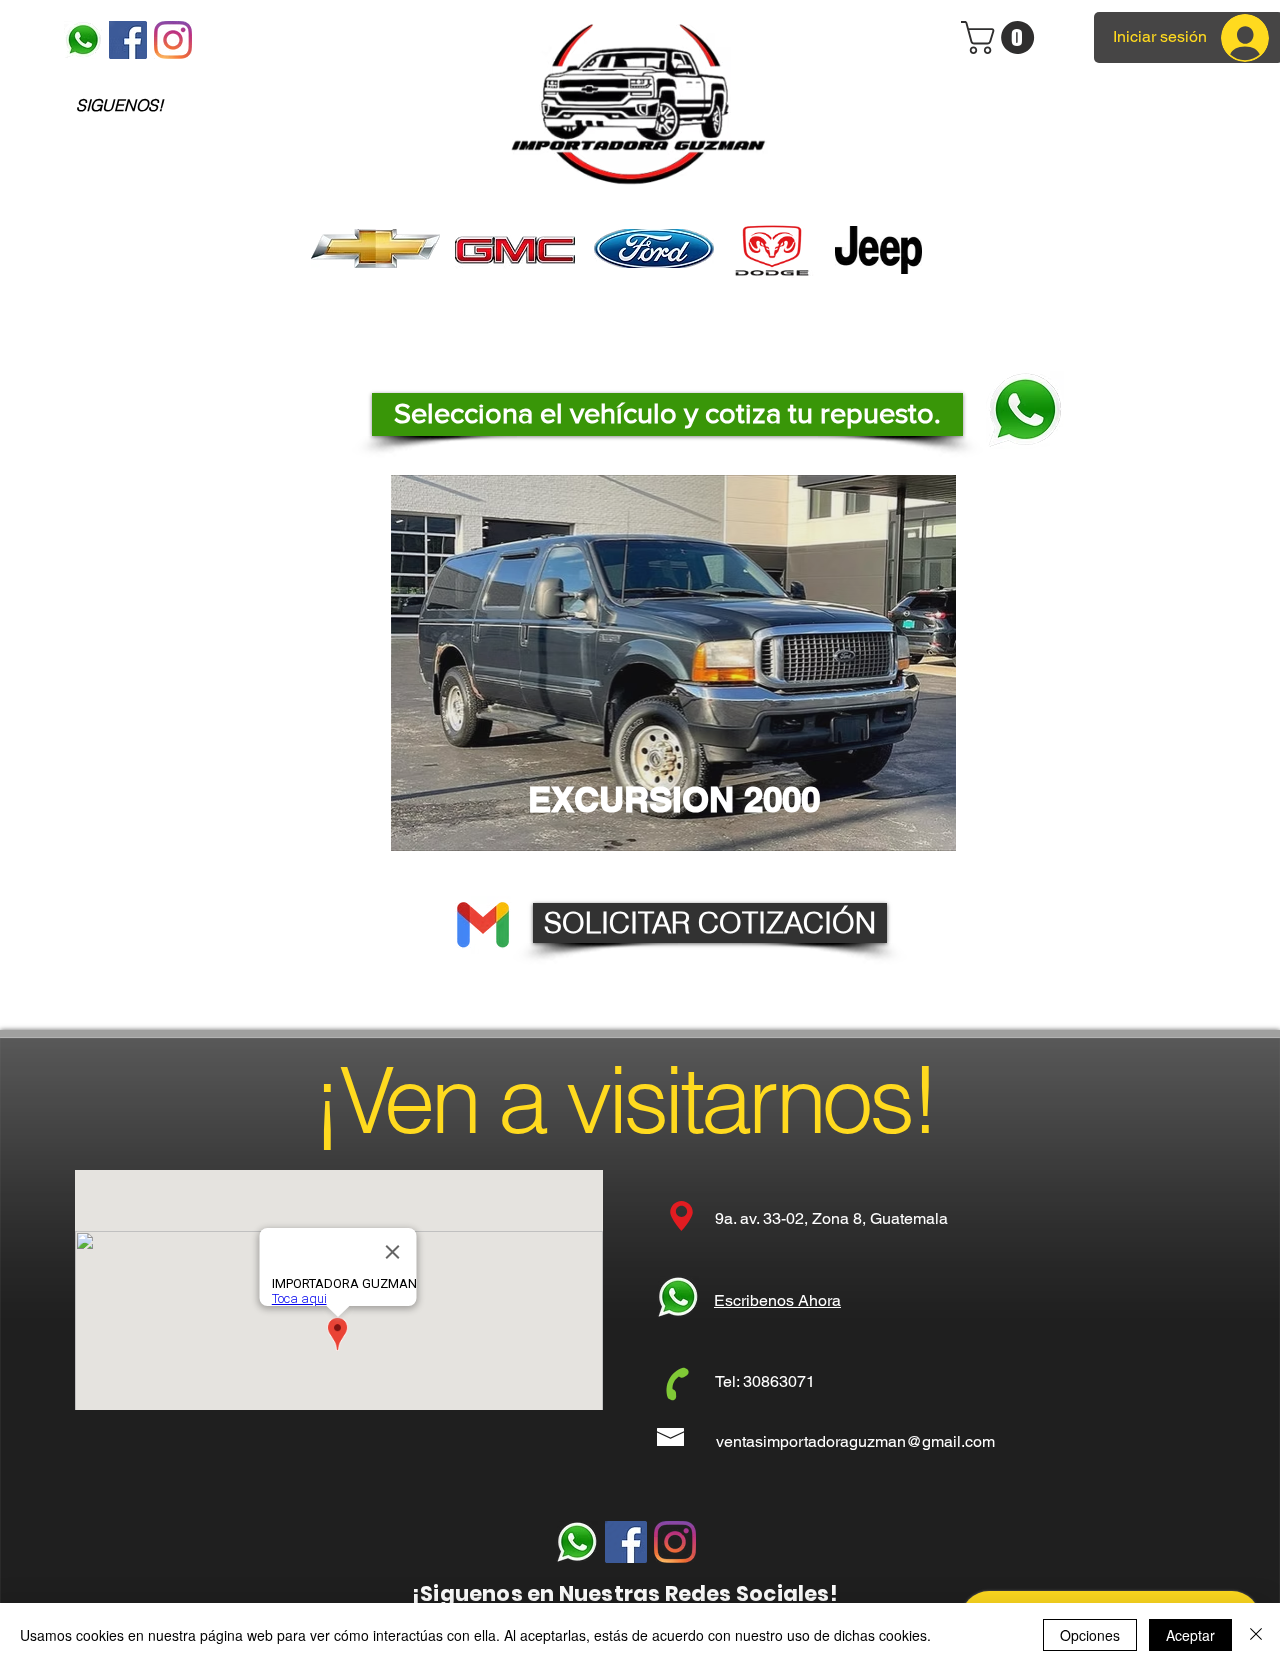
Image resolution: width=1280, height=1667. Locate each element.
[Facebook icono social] (128, 40)
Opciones (1090, 1635)
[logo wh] (83, 40)
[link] (1001, 37)
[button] (667, 414)
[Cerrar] (1256, 1635)
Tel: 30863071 (765, 1381)
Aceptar (1190, 1635)
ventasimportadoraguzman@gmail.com (855, 1441)
